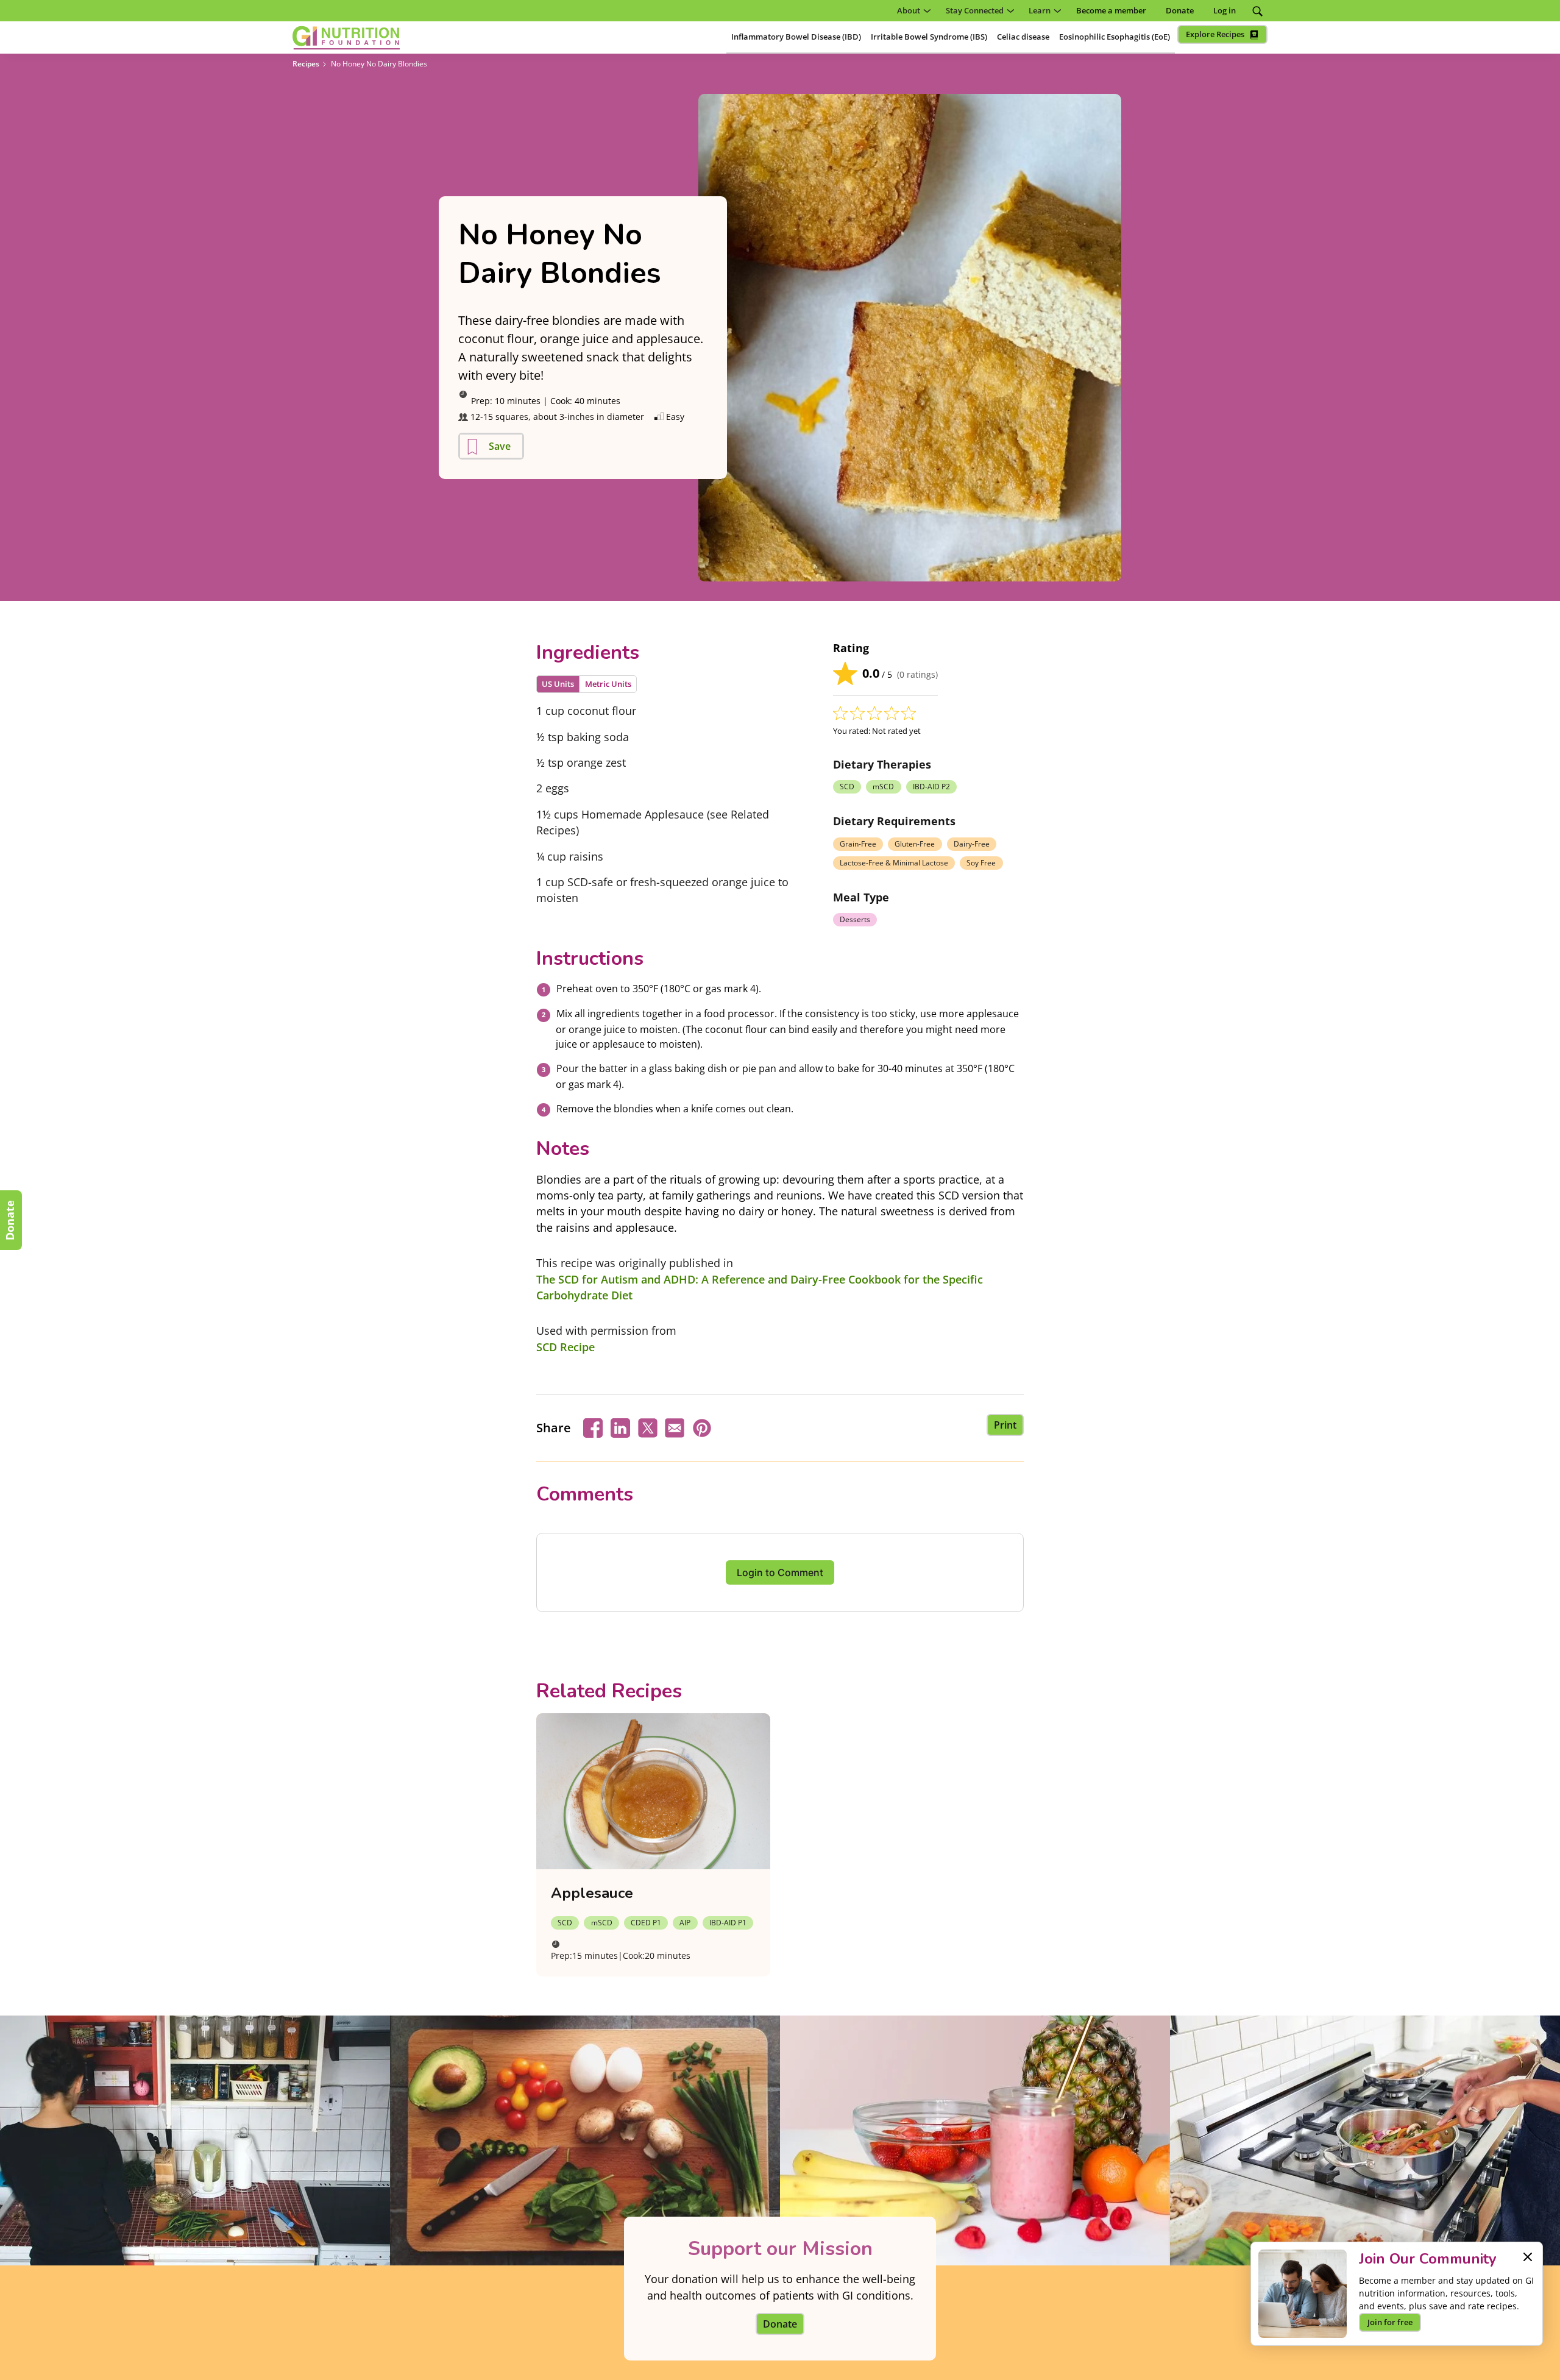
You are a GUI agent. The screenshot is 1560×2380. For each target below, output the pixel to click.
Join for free (1390, 2322)
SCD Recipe (565, 1347)
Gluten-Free (915, 844)
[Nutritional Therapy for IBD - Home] (346, 38)
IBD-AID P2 (931, 787)
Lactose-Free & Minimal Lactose (894, 863)
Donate (10, 1220)
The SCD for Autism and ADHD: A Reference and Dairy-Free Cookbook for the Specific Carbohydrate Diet (760, 1287)
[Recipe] (653, 1791)
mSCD (883, 787)
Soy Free (981, 863)
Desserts (855, 919)
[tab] (558, 684)
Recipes (306, 64)
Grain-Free (858, 844)
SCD (847, 787)
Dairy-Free (972, 844)
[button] (912, 11)
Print (1005, 1425)
